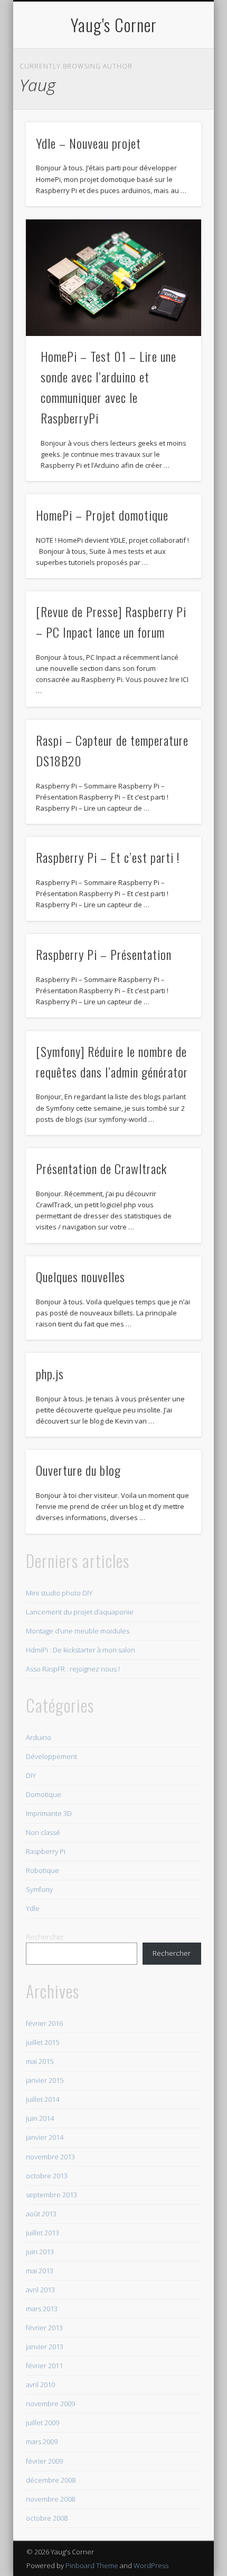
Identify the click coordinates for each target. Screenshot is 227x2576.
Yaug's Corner (114, 25)
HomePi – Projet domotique (102, 515)
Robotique (42, 1870)
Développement (51, 1756)
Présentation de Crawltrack (101, 1168)
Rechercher (45, 1937)
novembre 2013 (50, 2157)
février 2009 (44, 2461)
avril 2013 (40, 2290)
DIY (31, 1775)
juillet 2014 (42, 2099)
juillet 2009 (42, 2423)
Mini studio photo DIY (59, 1593)
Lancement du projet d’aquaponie (80, 1612)
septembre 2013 (51, 2195)
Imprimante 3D (49, 1813)
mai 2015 (40, 2061)
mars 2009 (42, 2442)
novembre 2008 (50, 2499)
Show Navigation (175, 94)
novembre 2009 (50, 2404)
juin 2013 (40, 2252)
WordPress (151, 2565)
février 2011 (44, 2366)
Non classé (43, 1832)
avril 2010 (40, 2385)
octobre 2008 (47, 2518)
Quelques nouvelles (81, 1276)
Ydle (33, 1908)
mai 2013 (40, 2271)
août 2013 (41, 2214)
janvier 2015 (45, 2080)
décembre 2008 (51, 2480)
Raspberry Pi (46, 1851)
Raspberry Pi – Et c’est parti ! (108, 857)
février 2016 (44, 2023)
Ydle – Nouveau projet (88, 143)
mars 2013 (42, 2309)
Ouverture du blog (78, 1470)
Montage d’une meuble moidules (78, 1631)
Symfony (39, 1889)
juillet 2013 (42, 2233)
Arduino (39, 1737)
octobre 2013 (47, 2176)
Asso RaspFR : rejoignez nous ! (73, 1669)
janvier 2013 (45, 2347)
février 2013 (44, 2328)
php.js (50, 1373)
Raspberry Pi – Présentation (104, 954)
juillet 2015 (42, 2042)
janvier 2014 (45, 2137)
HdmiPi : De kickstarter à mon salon (81, 1650)
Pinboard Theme (92, 2565)
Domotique (44, 1794)
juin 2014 (40, 2118)
